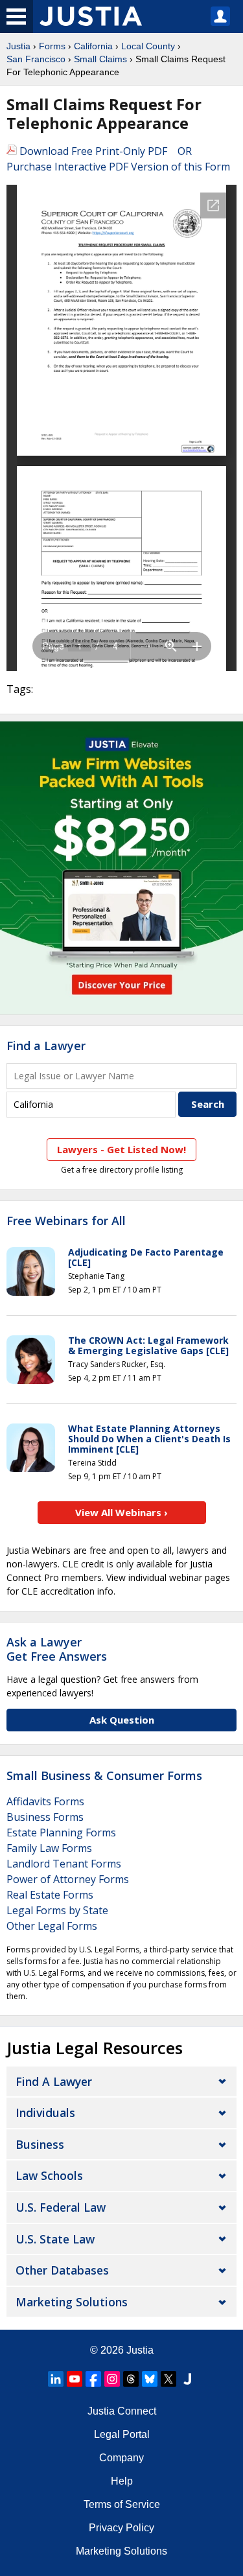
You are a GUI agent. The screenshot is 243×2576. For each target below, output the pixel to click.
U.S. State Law (55, 2239)
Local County (148, 46)
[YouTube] (75, 2379)
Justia (18, 46)
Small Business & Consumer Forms (104, 1775)
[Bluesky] (150, 2379)
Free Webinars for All (66, 1221)
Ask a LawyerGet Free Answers (57, 1649)
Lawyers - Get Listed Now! (121, 1149)
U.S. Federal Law (61, 2207)
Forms (52, 46)
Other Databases (62, 2270)
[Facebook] (93, 2379)
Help (122, 2481)
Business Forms (45, 1817)
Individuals (45, 2113)
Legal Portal (122, 2434)
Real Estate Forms (50, 1895)
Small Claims (100, 59)
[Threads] (131, 2379)
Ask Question (122, 1720)
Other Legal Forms (52, 1926)
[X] (168, 2379)
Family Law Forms (49, 1848)
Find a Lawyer (46, 1046)
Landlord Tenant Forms (64, 1864)
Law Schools (49, 2175)
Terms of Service (122, 2504)
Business (40, 2144)
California (93, 46)
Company (121, 2458)
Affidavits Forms (45, 1801)
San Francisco (36, 59)
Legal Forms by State (57, 1910)
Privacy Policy (121, 2528)
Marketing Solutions (72, 2302)
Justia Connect (122, 2411)
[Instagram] (112, 2379)
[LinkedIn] (56, 2379)
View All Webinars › (121, 1512)
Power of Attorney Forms (68, 1879)
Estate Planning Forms (61, 1832)
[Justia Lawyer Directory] (187, 2379)
